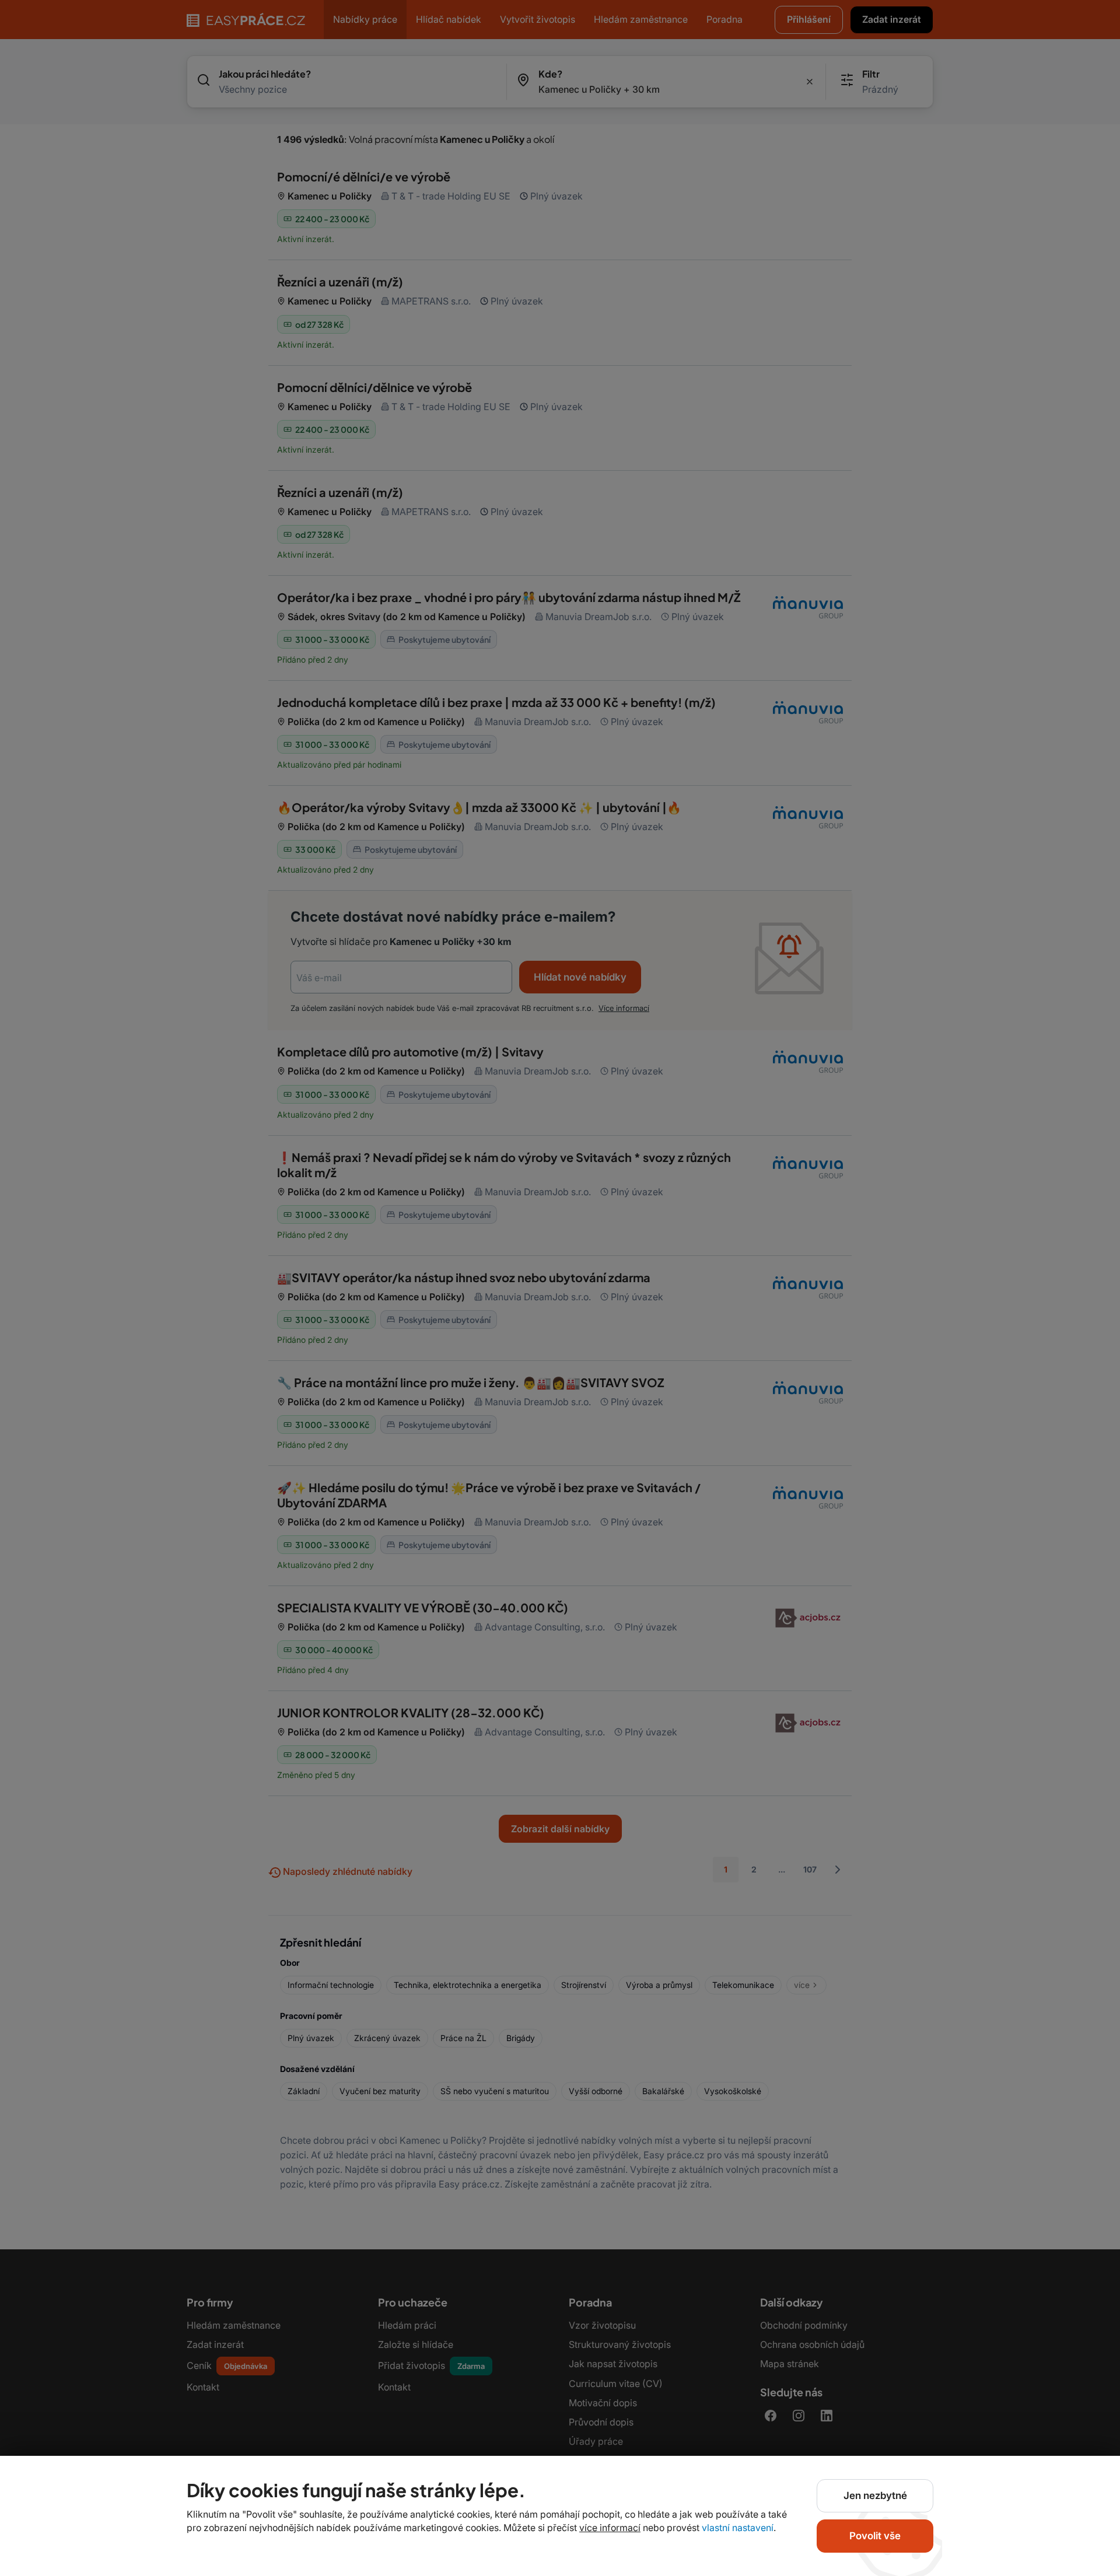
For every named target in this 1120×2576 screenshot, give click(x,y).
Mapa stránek (790, 2364)
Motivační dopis (603, 2403)
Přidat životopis (431, 2365)
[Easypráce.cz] (246, 20)
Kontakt (203, 2387)
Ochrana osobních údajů (812, 2344)
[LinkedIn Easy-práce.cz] (827, 2416)
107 (810, 1869)
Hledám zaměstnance (234, 2325)
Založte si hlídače (416, 2344)
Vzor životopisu (602, 2325)
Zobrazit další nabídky (560, 1829)
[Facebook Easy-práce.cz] (771, 2416)
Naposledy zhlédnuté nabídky (346, 1871)
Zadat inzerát (215, 2344)
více (802, 1985)
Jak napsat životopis (613, 2364)
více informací (624, 1008)
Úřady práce (596, 2441)
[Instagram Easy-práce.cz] (799, 2416)
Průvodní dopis (601, 2422)
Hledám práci (407, 2325)
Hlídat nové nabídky (580, 977)
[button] (892, 20)
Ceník (227, 2365)
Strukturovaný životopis (620, 2344)
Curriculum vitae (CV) (616, 2383)
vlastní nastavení (738, 2528)
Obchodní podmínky (804, 2325)
